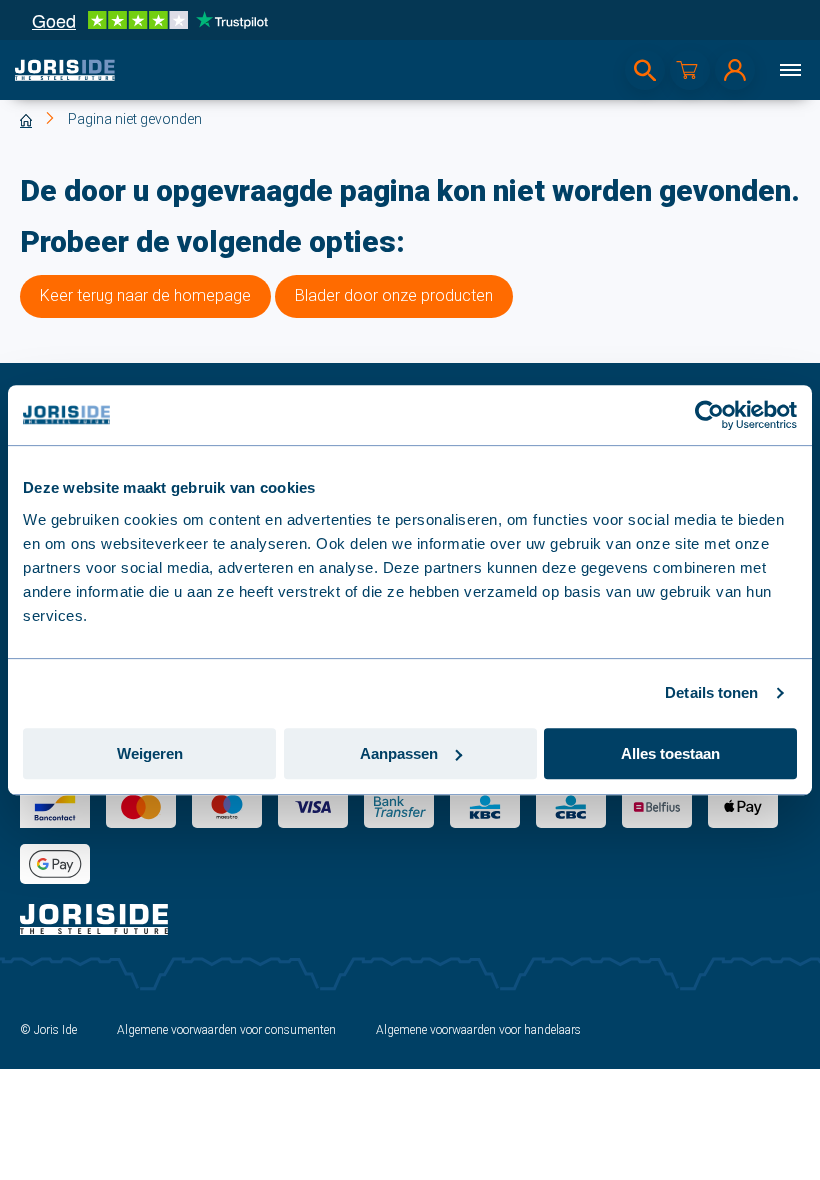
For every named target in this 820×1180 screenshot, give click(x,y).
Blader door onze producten (394, 295)
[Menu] (790, 70)
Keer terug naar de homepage (145, 295)
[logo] (65, 70)
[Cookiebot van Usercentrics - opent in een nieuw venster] (709, 415)
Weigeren (150, 753)
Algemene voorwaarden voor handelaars (478, 1030)
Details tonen (711, 692)
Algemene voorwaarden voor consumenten (226, 1030)
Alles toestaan (670, 753)
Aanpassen (399, 753)
